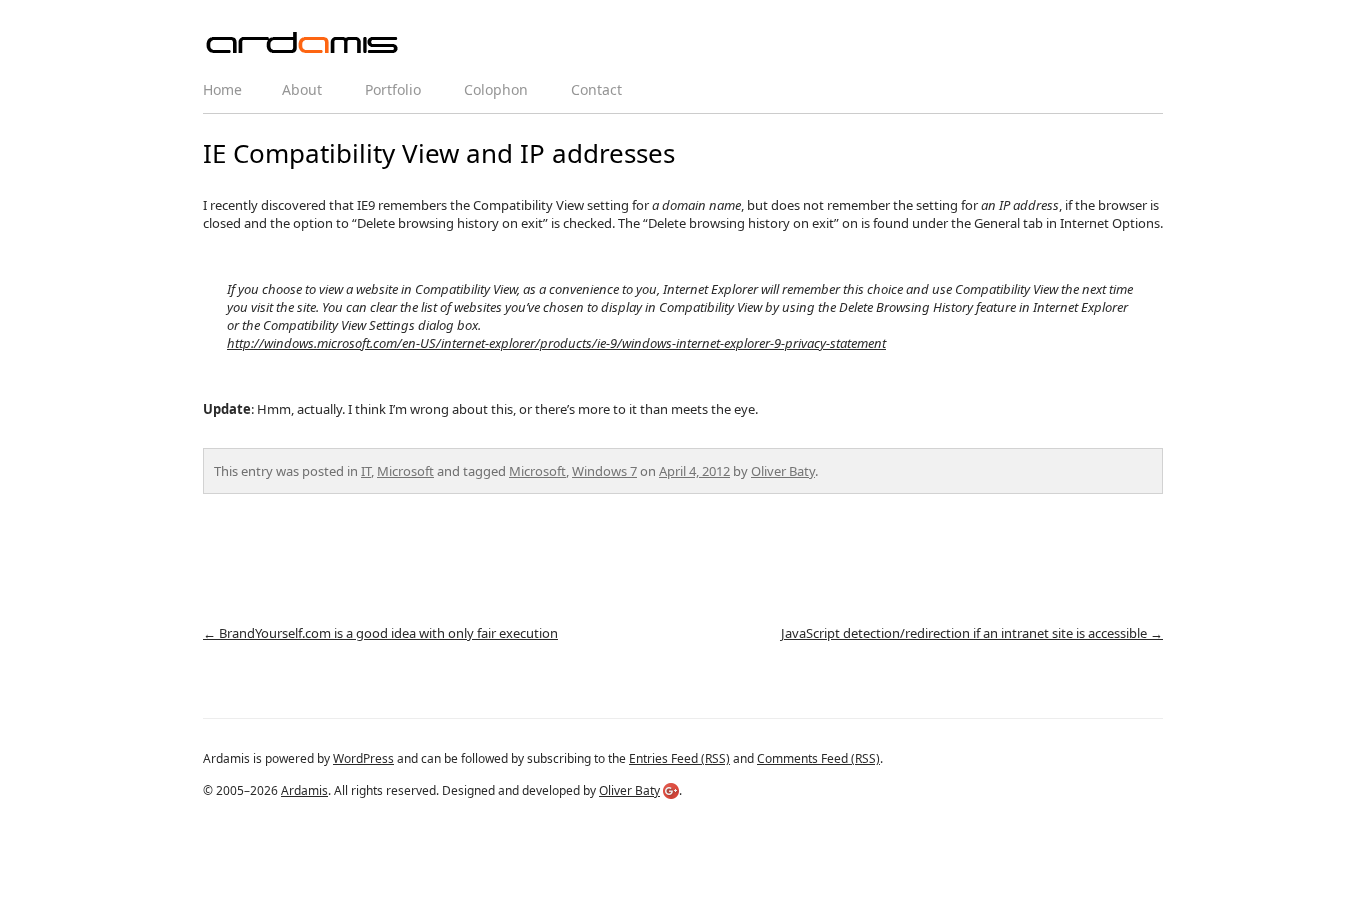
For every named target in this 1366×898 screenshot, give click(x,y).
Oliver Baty (783, 471)
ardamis (303, 44)
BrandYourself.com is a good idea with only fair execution (380, 633)
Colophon (496, 89)
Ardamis (304, 790)
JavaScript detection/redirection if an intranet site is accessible (972, 633)
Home (222, 89)
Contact (596, 89)
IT (366, 471)
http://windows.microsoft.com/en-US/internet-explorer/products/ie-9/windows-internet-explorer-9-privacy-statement (556, 343)
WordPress (363, 758)
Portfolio (393, 89)
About (302, 89)
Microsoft (405, 471)
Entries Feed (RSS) (679, 758)
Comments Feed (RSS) (818, 758)
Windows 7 (604, 471)
